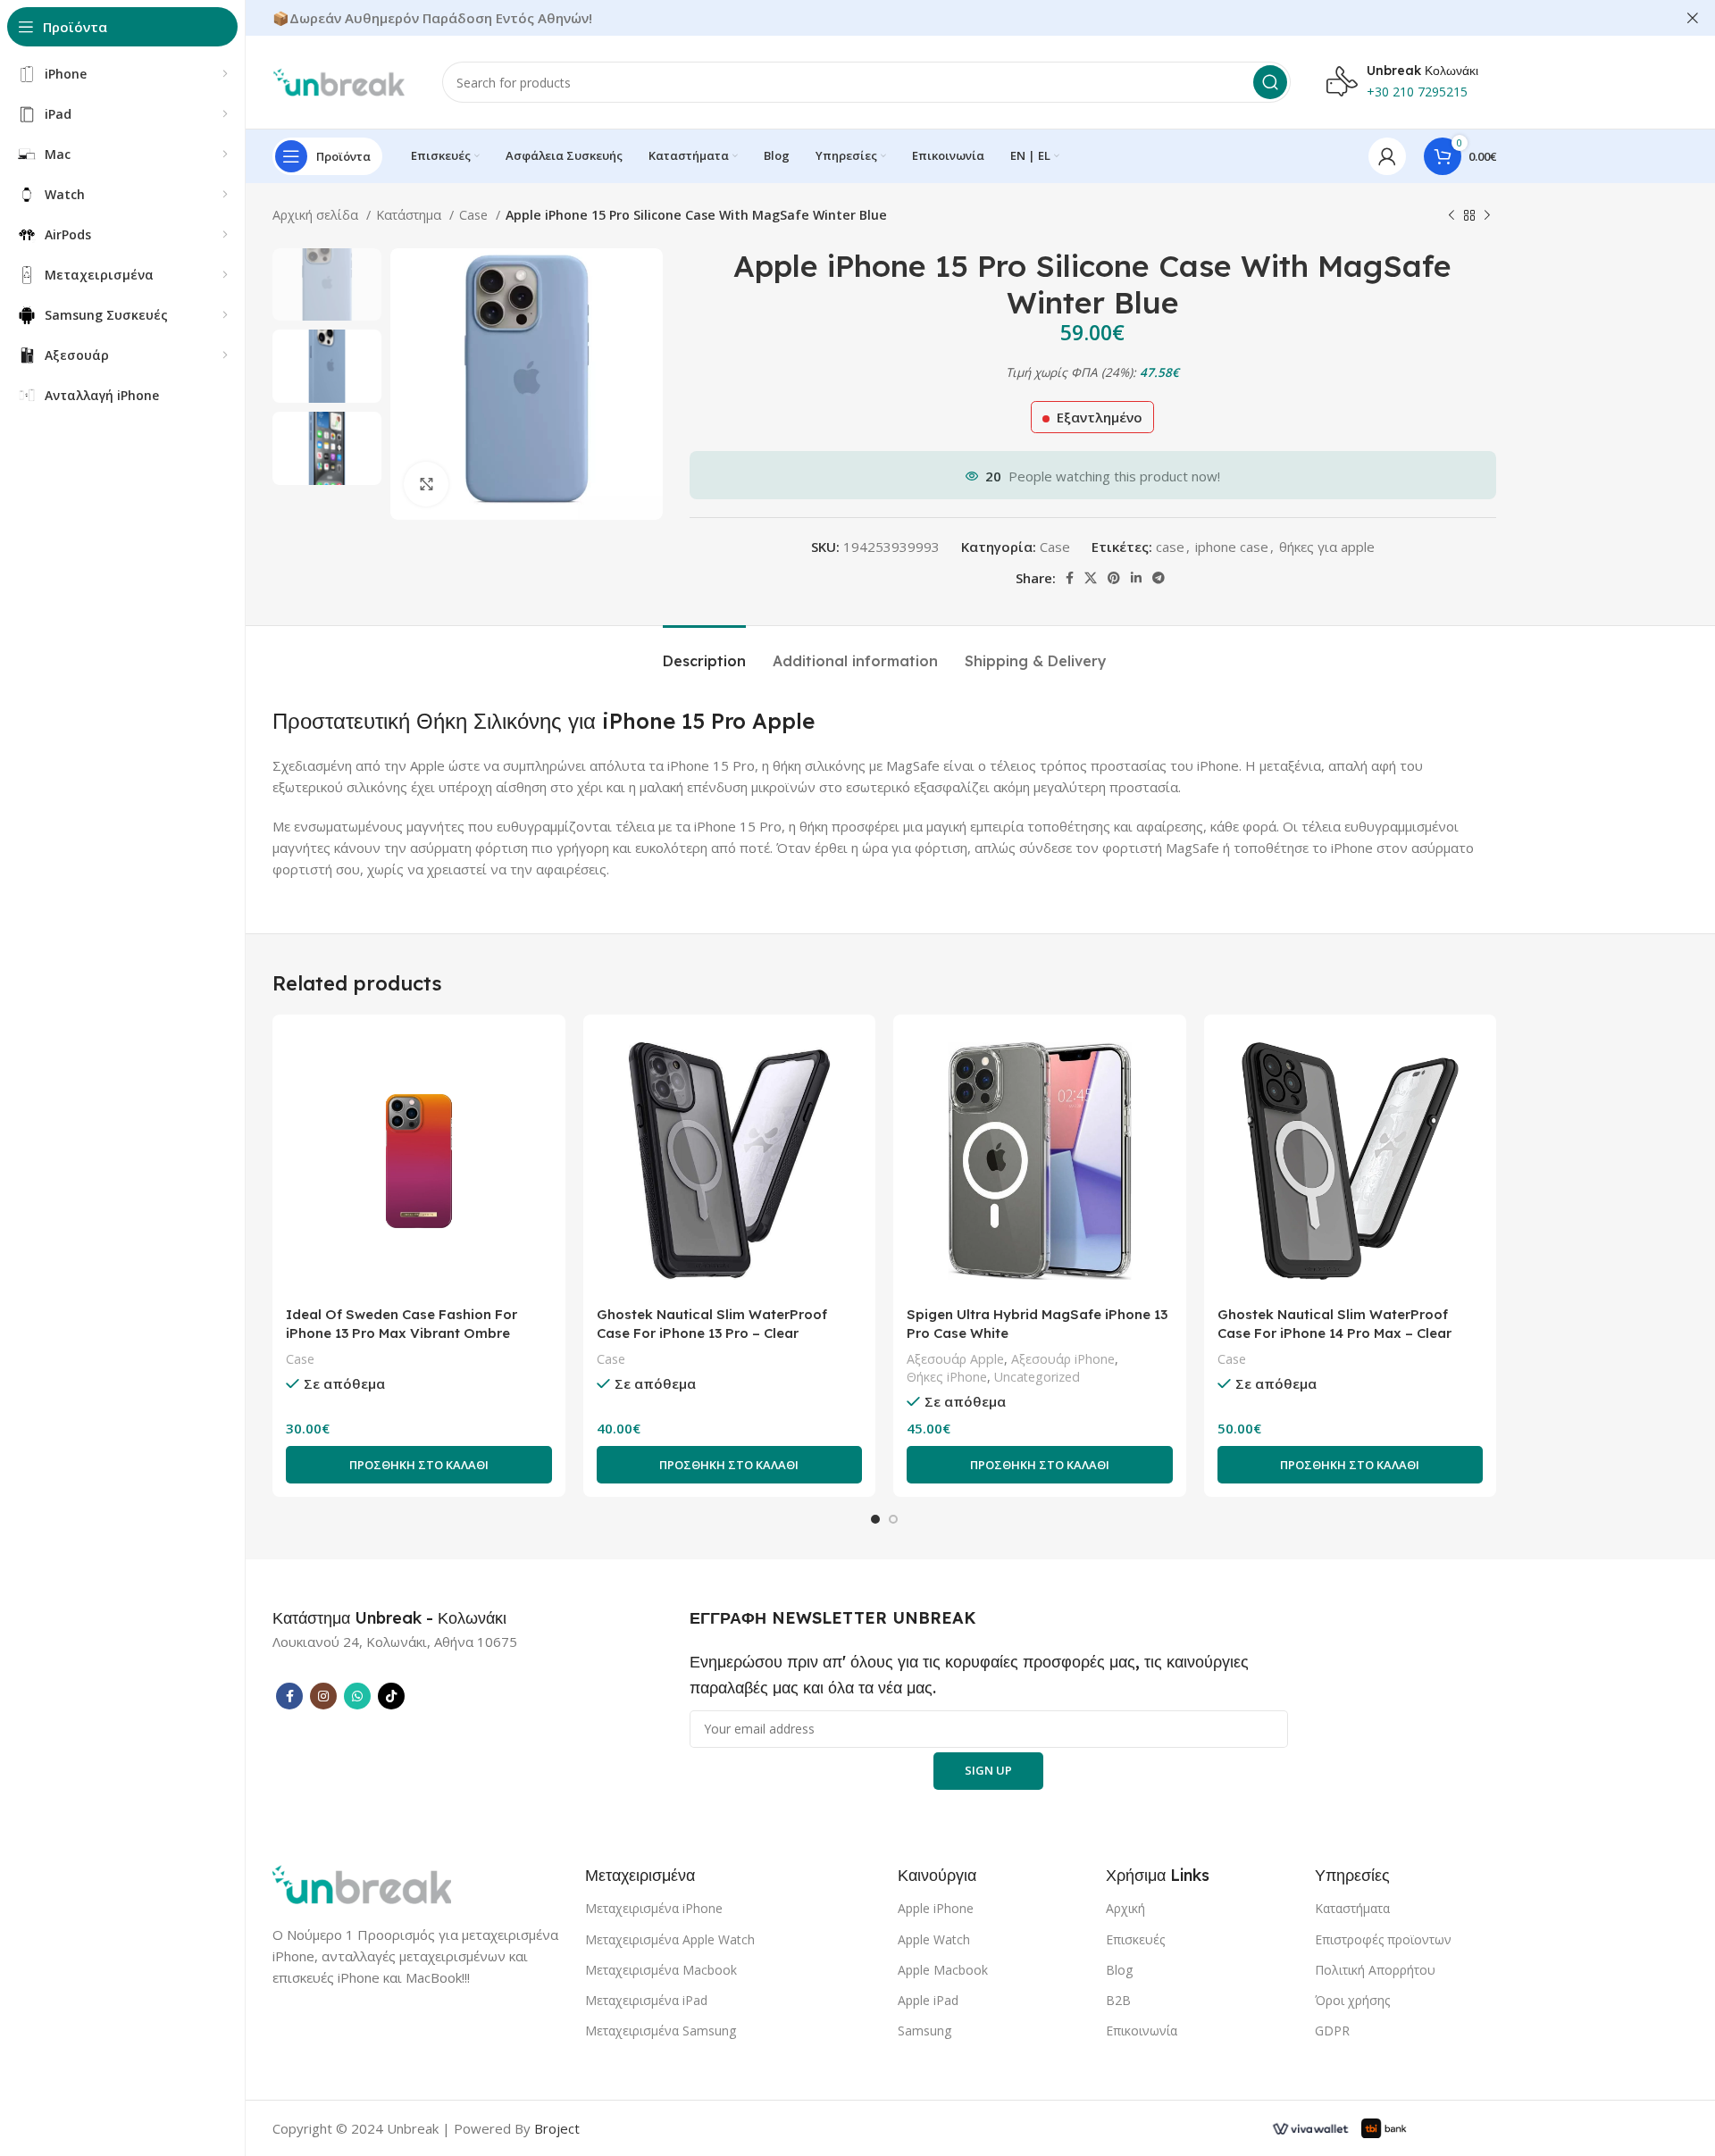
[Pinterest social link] (1114, 578)
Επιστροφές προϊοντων (1383, 1939)
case (1170, 547)
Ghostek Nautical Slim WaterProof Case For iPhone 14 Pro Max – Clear (1334, 1324)
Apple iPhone (936, 1908)
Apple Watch (934, 1939)
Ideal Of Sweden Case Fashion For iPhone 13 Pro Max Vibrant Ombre (402, 1324)
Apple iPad (928, 2000)
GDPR (1332, 2031)
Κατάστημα (410, 215)
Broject (557, 2128)
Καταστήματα (1352, 1908)
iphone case (1232, 547)
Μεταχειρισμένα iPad (646, 2000)
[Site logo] (339, 80)
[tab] (704, 652)
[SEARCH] (1270, 82)
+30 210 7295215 (1417, 92)
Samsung (924, 2031)
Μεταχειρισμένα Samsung (661, 2031)
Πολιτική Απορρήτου (1375, 1970)
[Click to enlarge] (426, 484)
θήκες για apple (1327, 547)
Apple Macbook (943, 1970)
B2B (1118, 2000)
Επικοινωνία (1142, 2031)
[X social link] (1091, 578)
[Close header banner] (1693, 18)
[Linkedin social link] (1136, 578)
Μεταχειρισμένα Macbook (661, 1970)
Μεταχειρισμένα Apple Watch (670, 1939)
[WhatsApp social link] (357, 1696)
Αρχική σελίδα (317, 215)
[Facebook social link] (1070, 578)
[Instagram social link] (323, 1696)
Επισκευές (1135, 1939)
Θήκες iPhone (947, 1377)
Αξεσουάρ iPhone (1063, 1359)
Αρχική (1125, 1908)
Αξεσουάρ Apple (955, 1359)
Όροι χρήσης (1352, 2000)
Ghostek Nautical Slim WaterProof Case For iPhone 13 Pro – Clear (712, 1324)
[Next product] (1487, 215)
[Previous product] (1451, 215)
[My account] (1387, 156)
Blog (1119, 1970)
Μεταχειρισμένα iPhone (654, 1908)
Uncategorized (1037, 1377)
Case (475, 215)
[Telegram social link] (1159, 578)
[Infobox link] (389, 1618)
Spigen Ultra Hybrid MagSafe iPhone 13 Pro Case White (1037, 1324)
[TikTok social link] (391, 1696)
